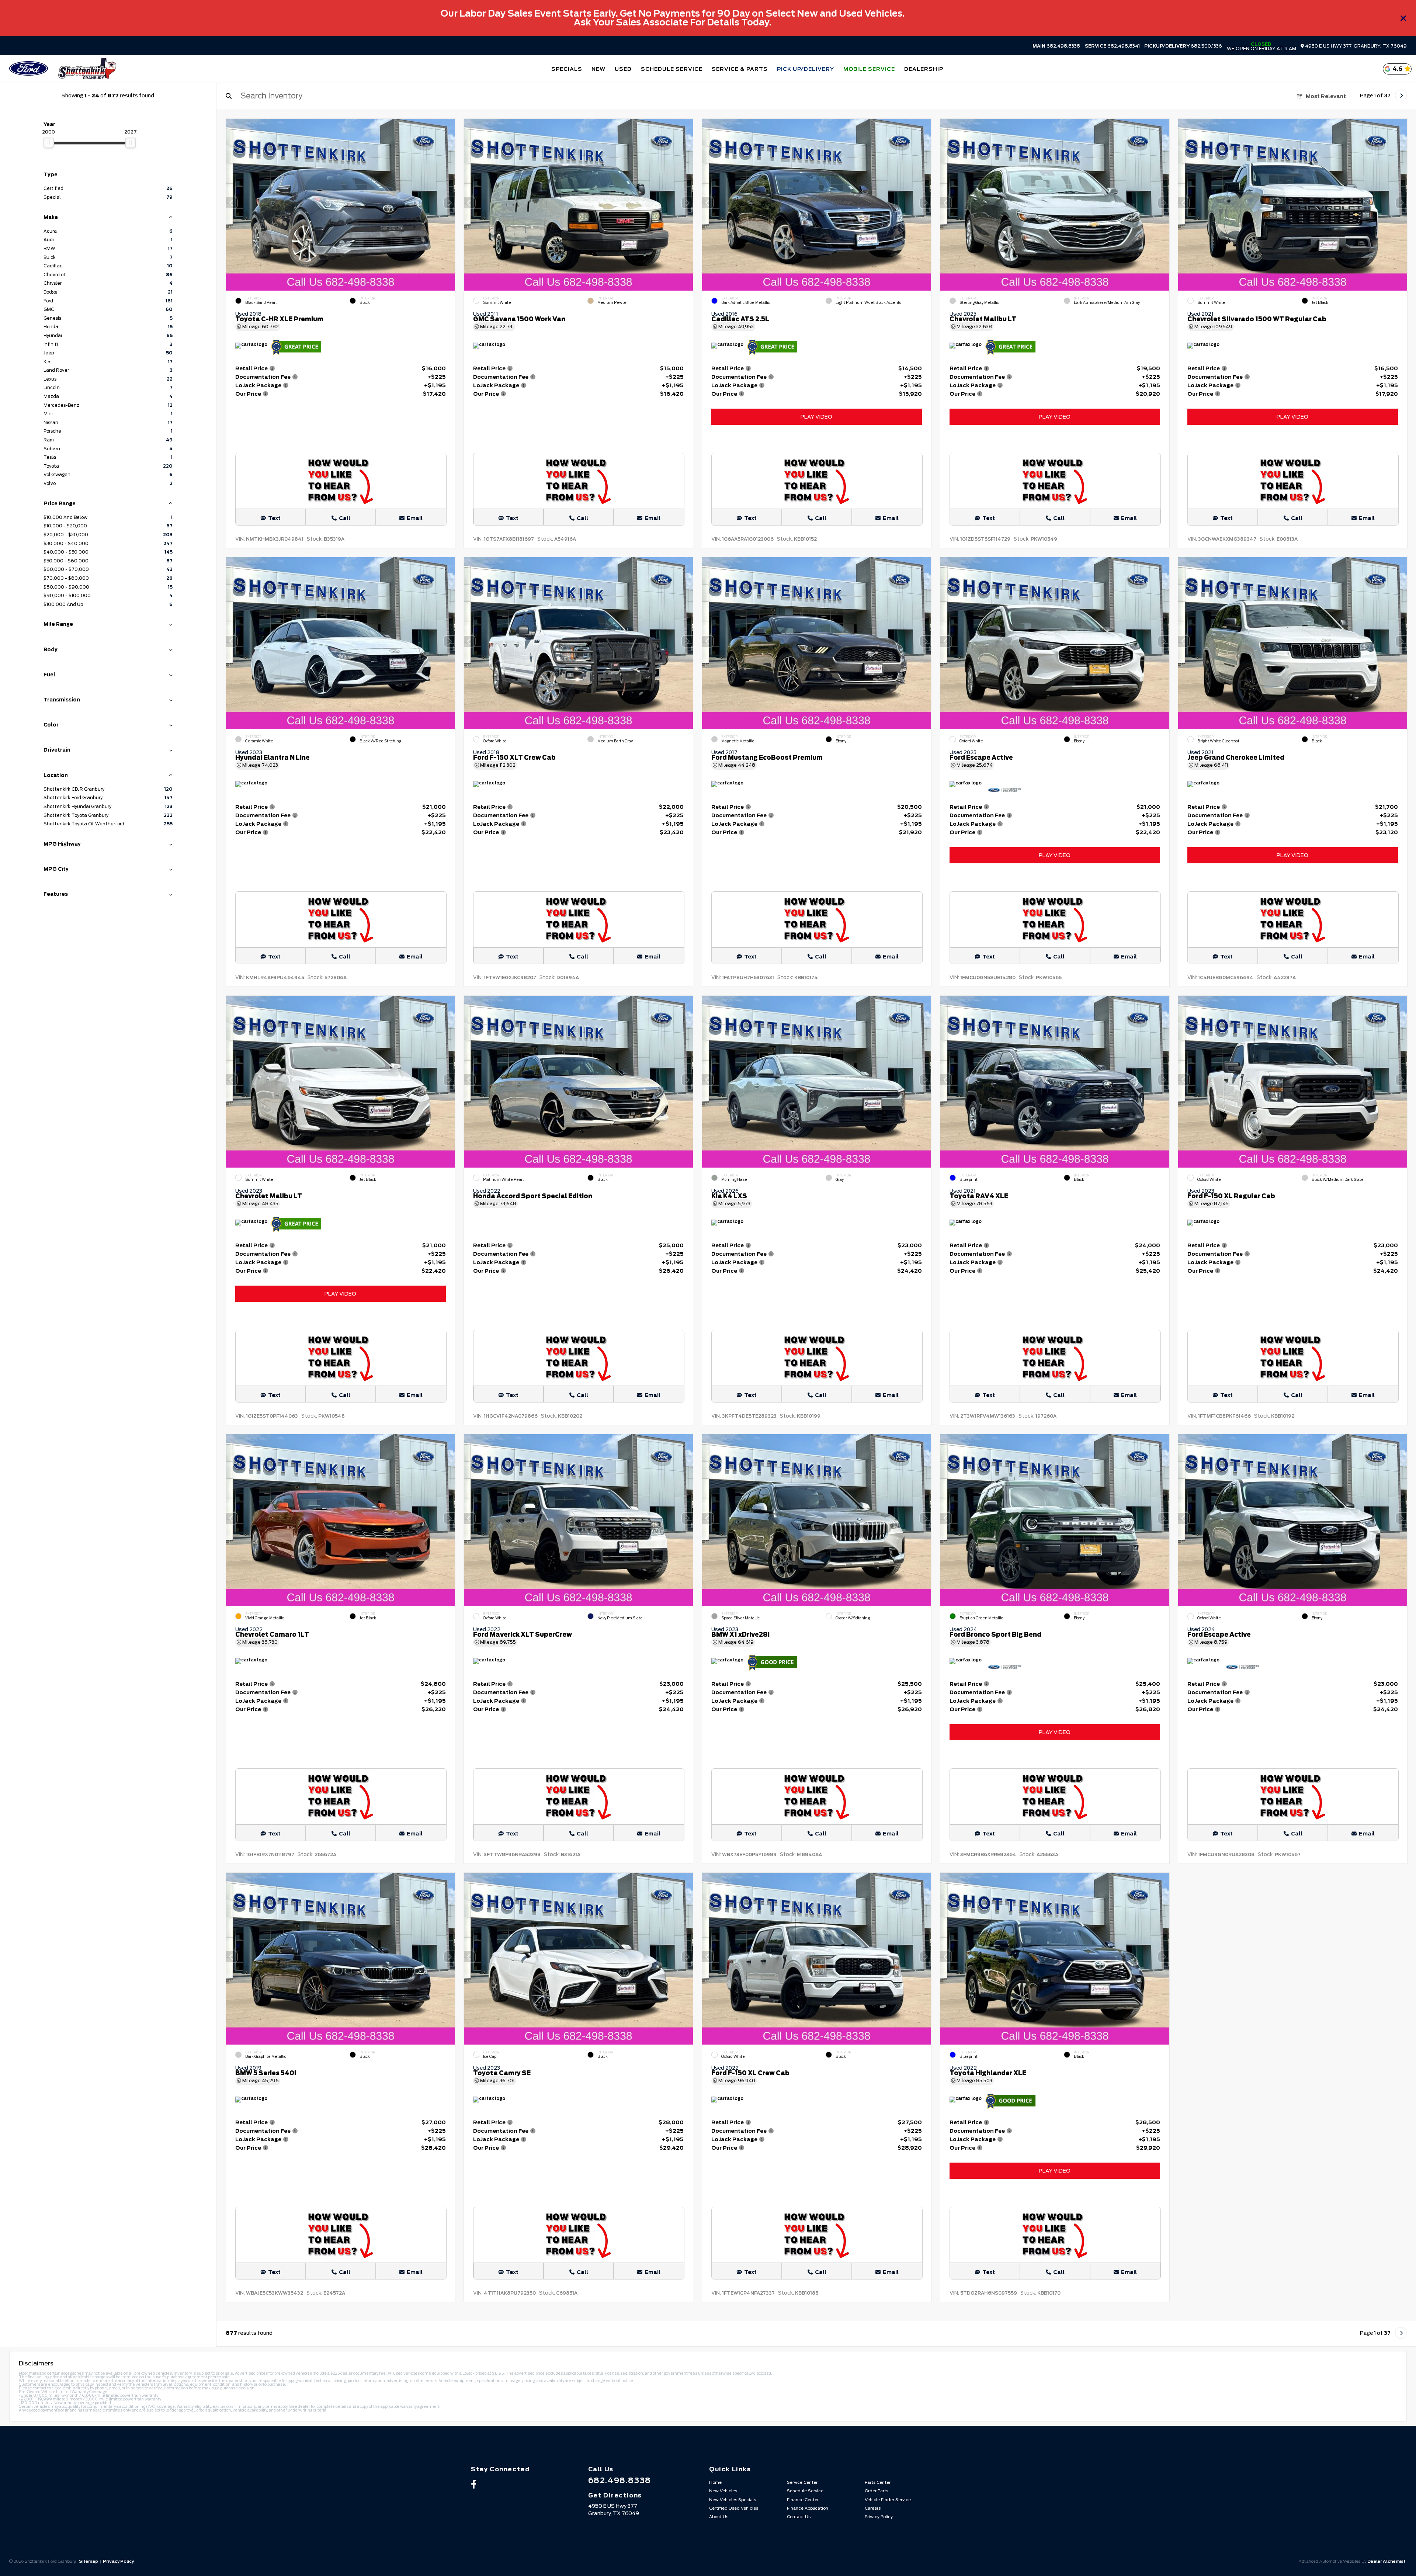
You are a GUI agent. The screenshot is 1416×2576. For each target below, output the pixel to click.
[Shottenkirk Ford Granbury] (87, 69)
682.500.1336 (1183, 46)
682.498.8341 (1112, 46)
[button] (449, 203)
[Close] (1403, 18)
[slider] (49, 143)
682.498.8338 (1056, 46)
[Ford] (29, 69)
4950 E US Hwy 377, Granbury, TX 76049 (1355, 46)
